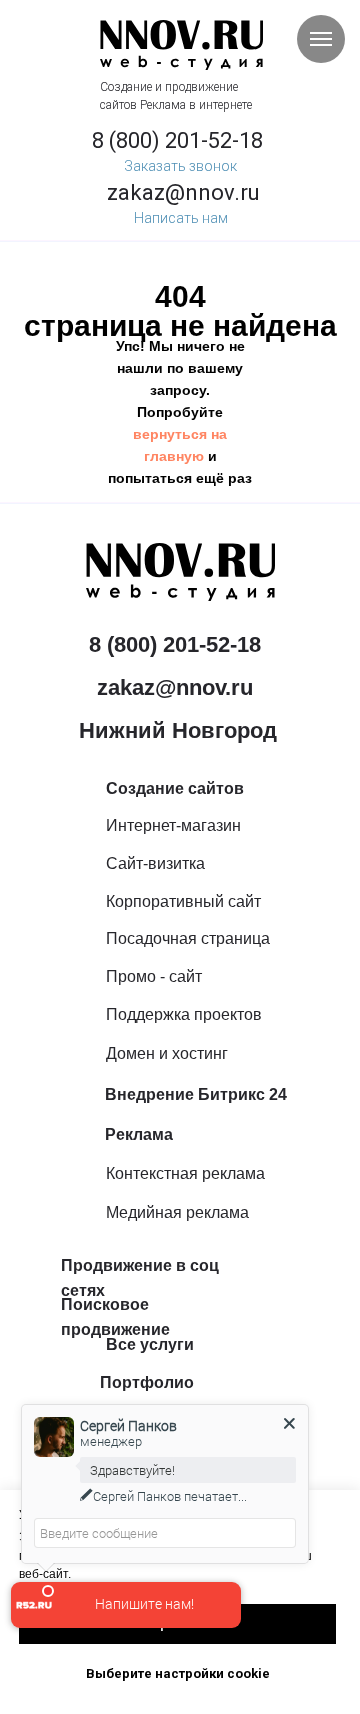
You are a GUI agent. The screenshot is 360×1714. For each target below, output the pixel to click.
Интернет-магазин (173, 825)
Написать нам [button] (181, 218)
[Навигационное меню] (321, 39)
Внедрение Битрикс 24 (196, 1094)
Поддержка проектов (184, 1014)
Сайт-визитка (155, 863)
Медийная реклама (177, 1212)
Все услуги (150, 1344)
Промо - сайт (154, 976)
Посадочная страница (188, 938)
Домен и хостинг (167, 1053)
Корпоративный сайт (183, 901)
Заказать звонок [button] (180, 166)
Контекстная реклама (185, 1173)
